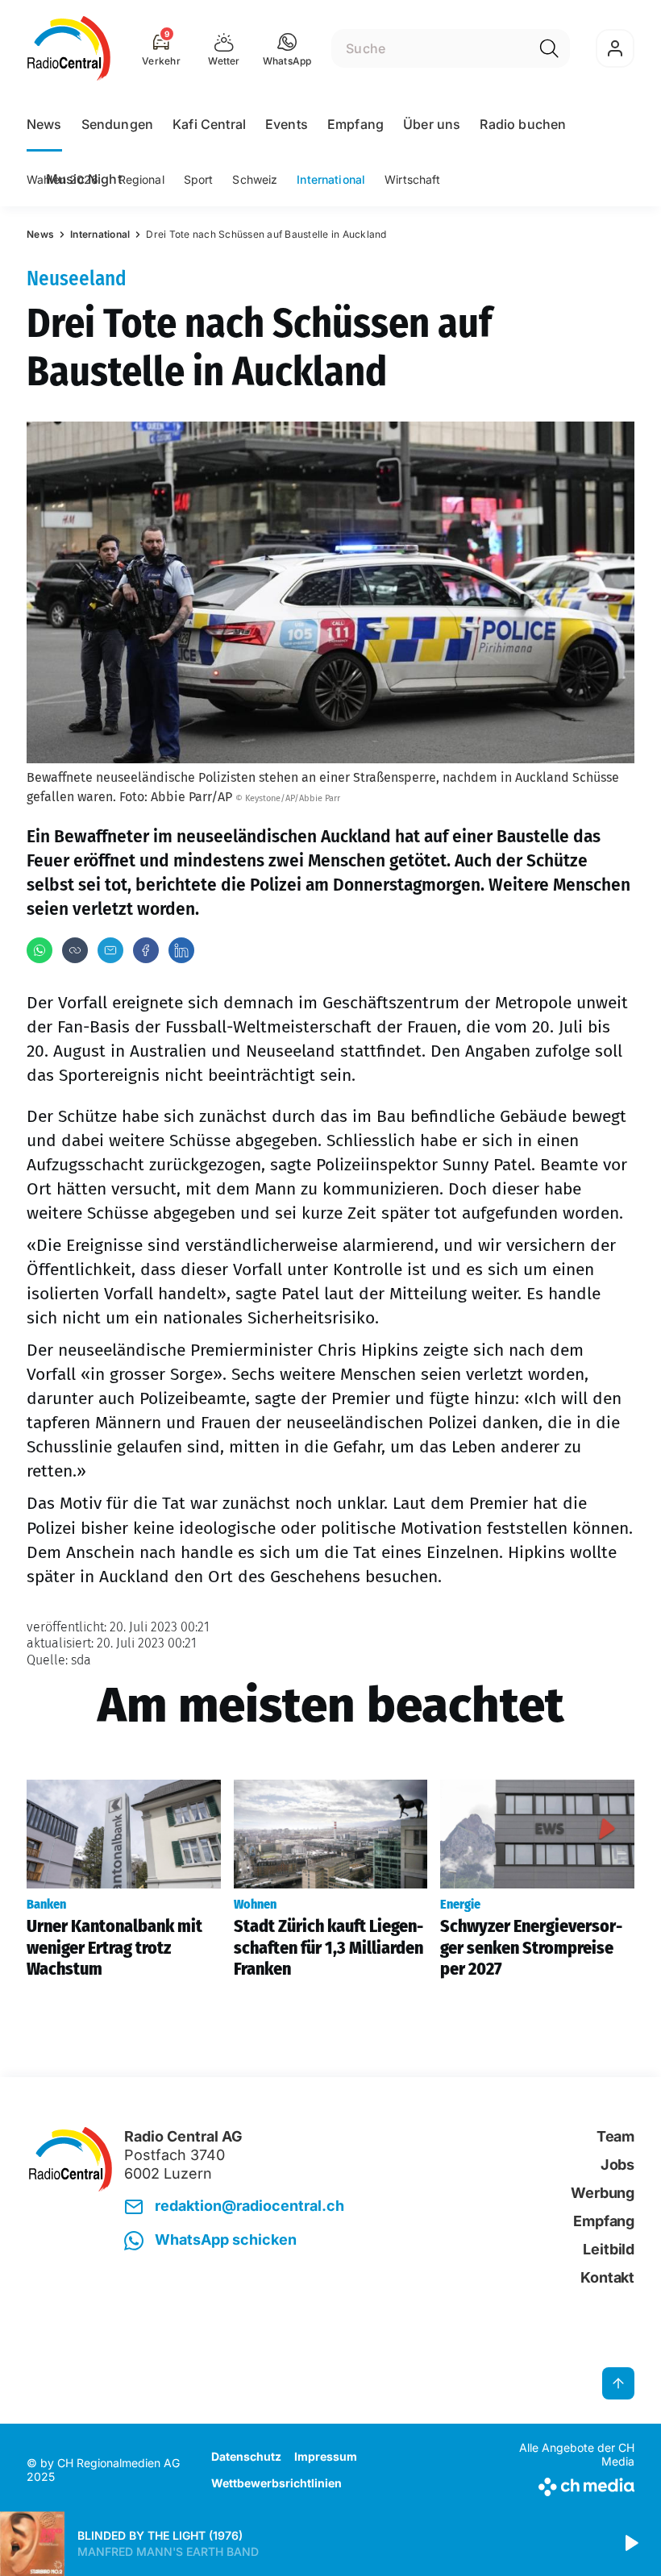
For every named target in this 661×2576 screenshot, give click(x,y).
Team (615, 2136)
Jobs (617, 2165)
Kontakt (607, 2277)
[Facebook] (146, 950)
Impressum (326, 2456)
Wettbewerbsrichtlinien (276, 2483)
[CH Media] (564, 2484)
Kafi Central (209, 124)
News (44, 124)
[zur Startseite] (69, 48)
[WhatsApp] (39, 950)
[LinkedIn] (181, 950)
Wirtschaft (412, 179)
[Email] (110, 950)
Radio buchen (523, 124)
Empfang (355, 124)
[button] (287, 48)
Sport (199, 179)
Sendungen (117, 124)
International (331, 179)
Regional (141, 179)
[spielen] (630, 2544)
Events (287, 124)
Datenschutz (246, 2456)
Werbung (603, 2193)
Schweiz (255, 179)
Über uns (432, 124)
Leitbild (609, 2249)
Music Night (84, 179)
